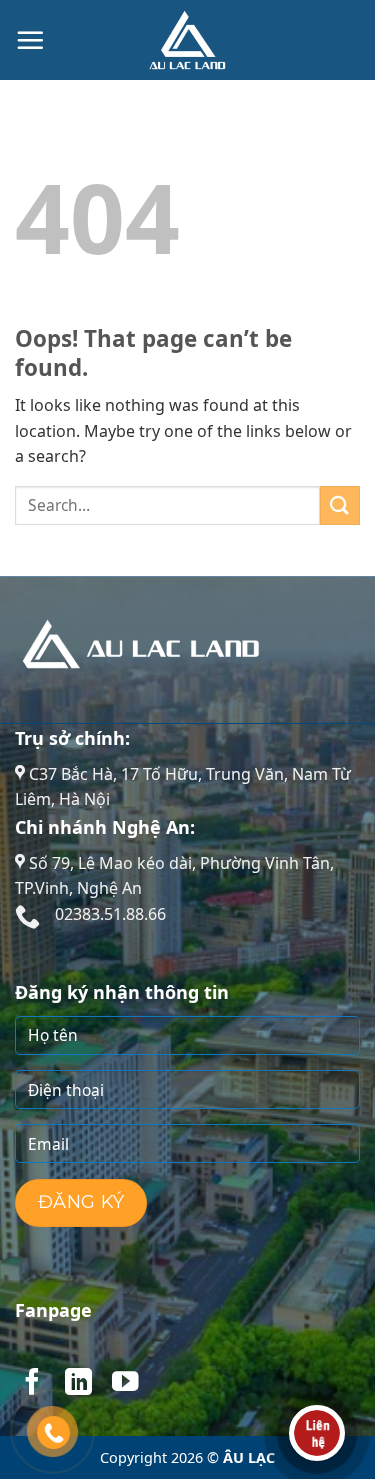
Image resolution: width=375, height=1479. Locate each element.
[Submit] (340, 505)
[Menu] (30, 40)
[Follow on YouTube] (125, 1384)
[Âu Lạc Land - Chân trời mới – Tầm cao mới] (188, 40)
